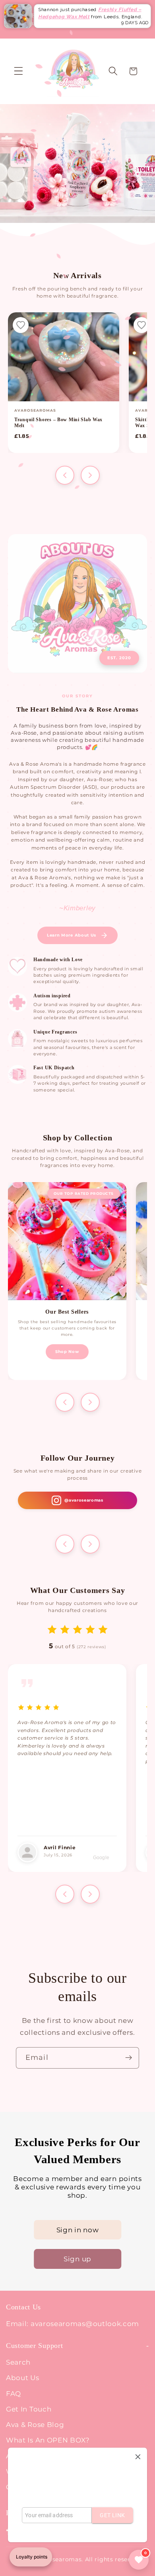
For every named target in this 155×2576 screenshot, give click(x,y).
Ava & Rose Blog (35, 2424)
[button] (18, 71)
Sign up (77, 2259)
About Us (23, 2378)
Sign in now (78, 2230)
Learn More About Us (72, 935)
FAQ (14, 2393)
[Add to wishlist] (21, 325)
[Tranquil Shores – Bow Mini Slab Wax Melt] (64, 357)
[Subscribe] (129, 2058)
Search (18, 2362)
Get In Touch (29, 2409)
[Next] (90, 475)
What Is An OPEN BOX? (48, 2440)
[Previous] (65, 475)
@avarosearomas (84, 1500)
